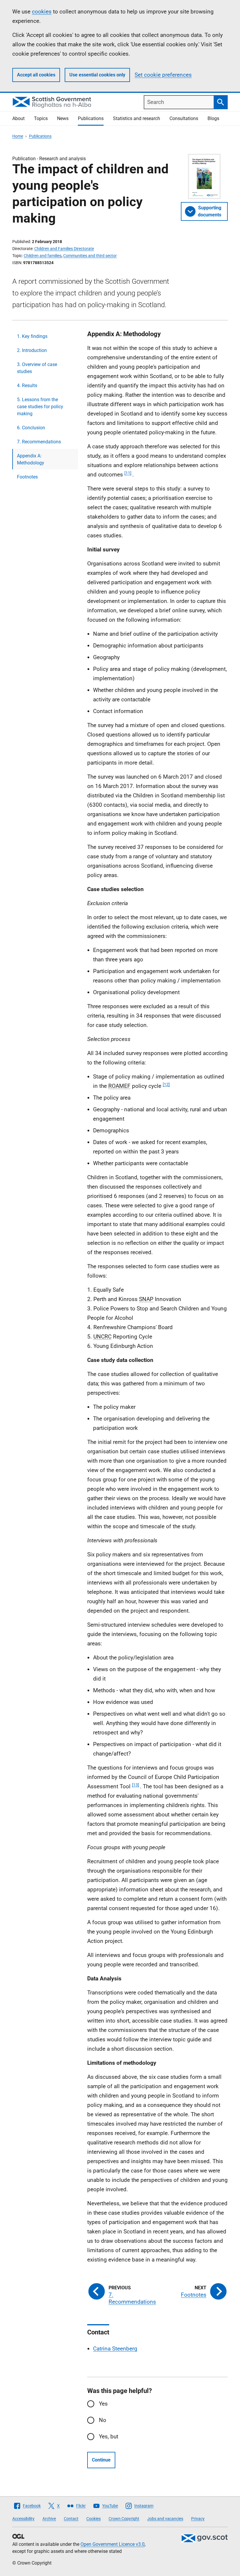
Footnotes (27, 477)
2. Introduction (32, 350)
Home (18, 136)
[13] (136, 1785)
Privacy (198, 2519)
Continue (101, 2460)
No (103, 2420)
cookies (42, 12)
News (63, 118)
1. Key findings (32, 336)
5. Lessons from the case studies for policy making (40, 407)
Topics (41, 118)
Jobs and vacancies (165, 2519)
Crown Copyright (124, 2519)
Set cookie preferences (163, 75)
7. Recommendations (39, 442)
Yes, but (109, 2436)
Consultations (184, 118)
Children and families (43, 256)
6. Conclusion (31, 428)
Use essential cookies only (97, 75)
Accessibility (23, 2519)
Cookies (94, 2519)
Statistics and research (137, 118)
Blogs (213, 118)
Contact (71, 2519)
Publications (91, 118)
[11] (128, 473)
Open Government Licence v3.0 (113, 2544)
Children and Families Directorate (64, 249)
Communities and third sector (90, 256)
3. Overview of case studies (37, 368)
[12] (166, 1084)
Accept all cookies (36, 75)
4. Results (27, 386)
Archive (49, 2519)
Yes (103, 2404)
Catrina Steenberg (115, 2349)
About (18, 118)
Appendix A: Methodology (31, 459)
